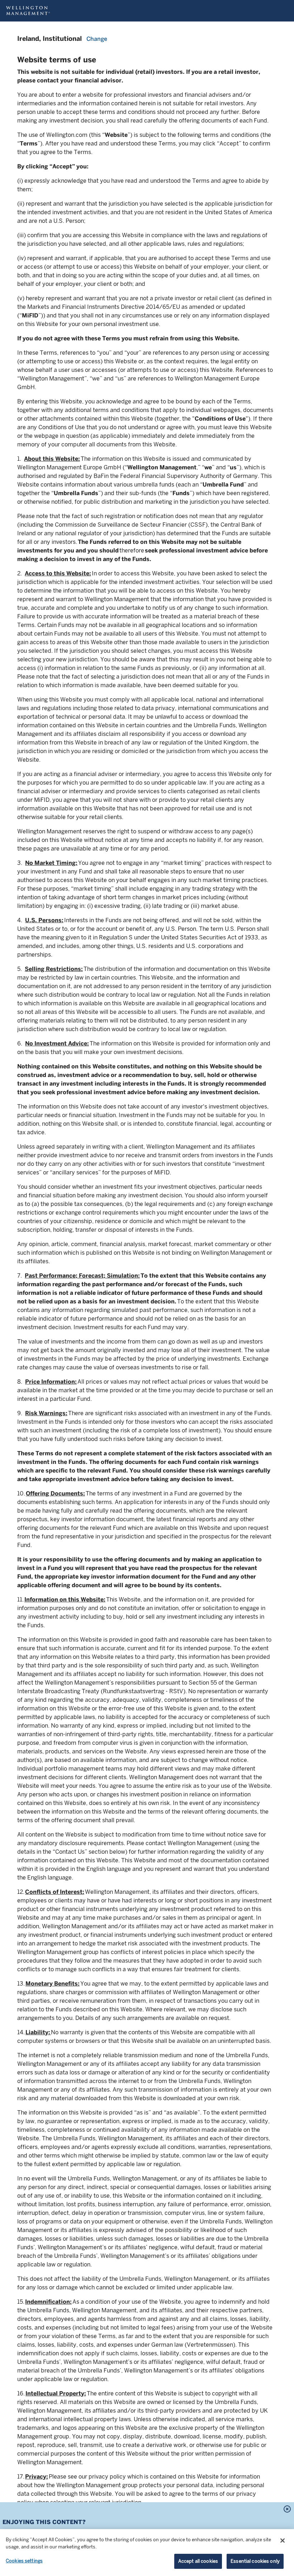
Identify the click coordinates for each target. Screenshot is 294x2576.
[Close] (283, 2541)
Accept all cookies (198, 2561)
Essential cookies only (255, 2561)
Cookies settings (24, 2561)
